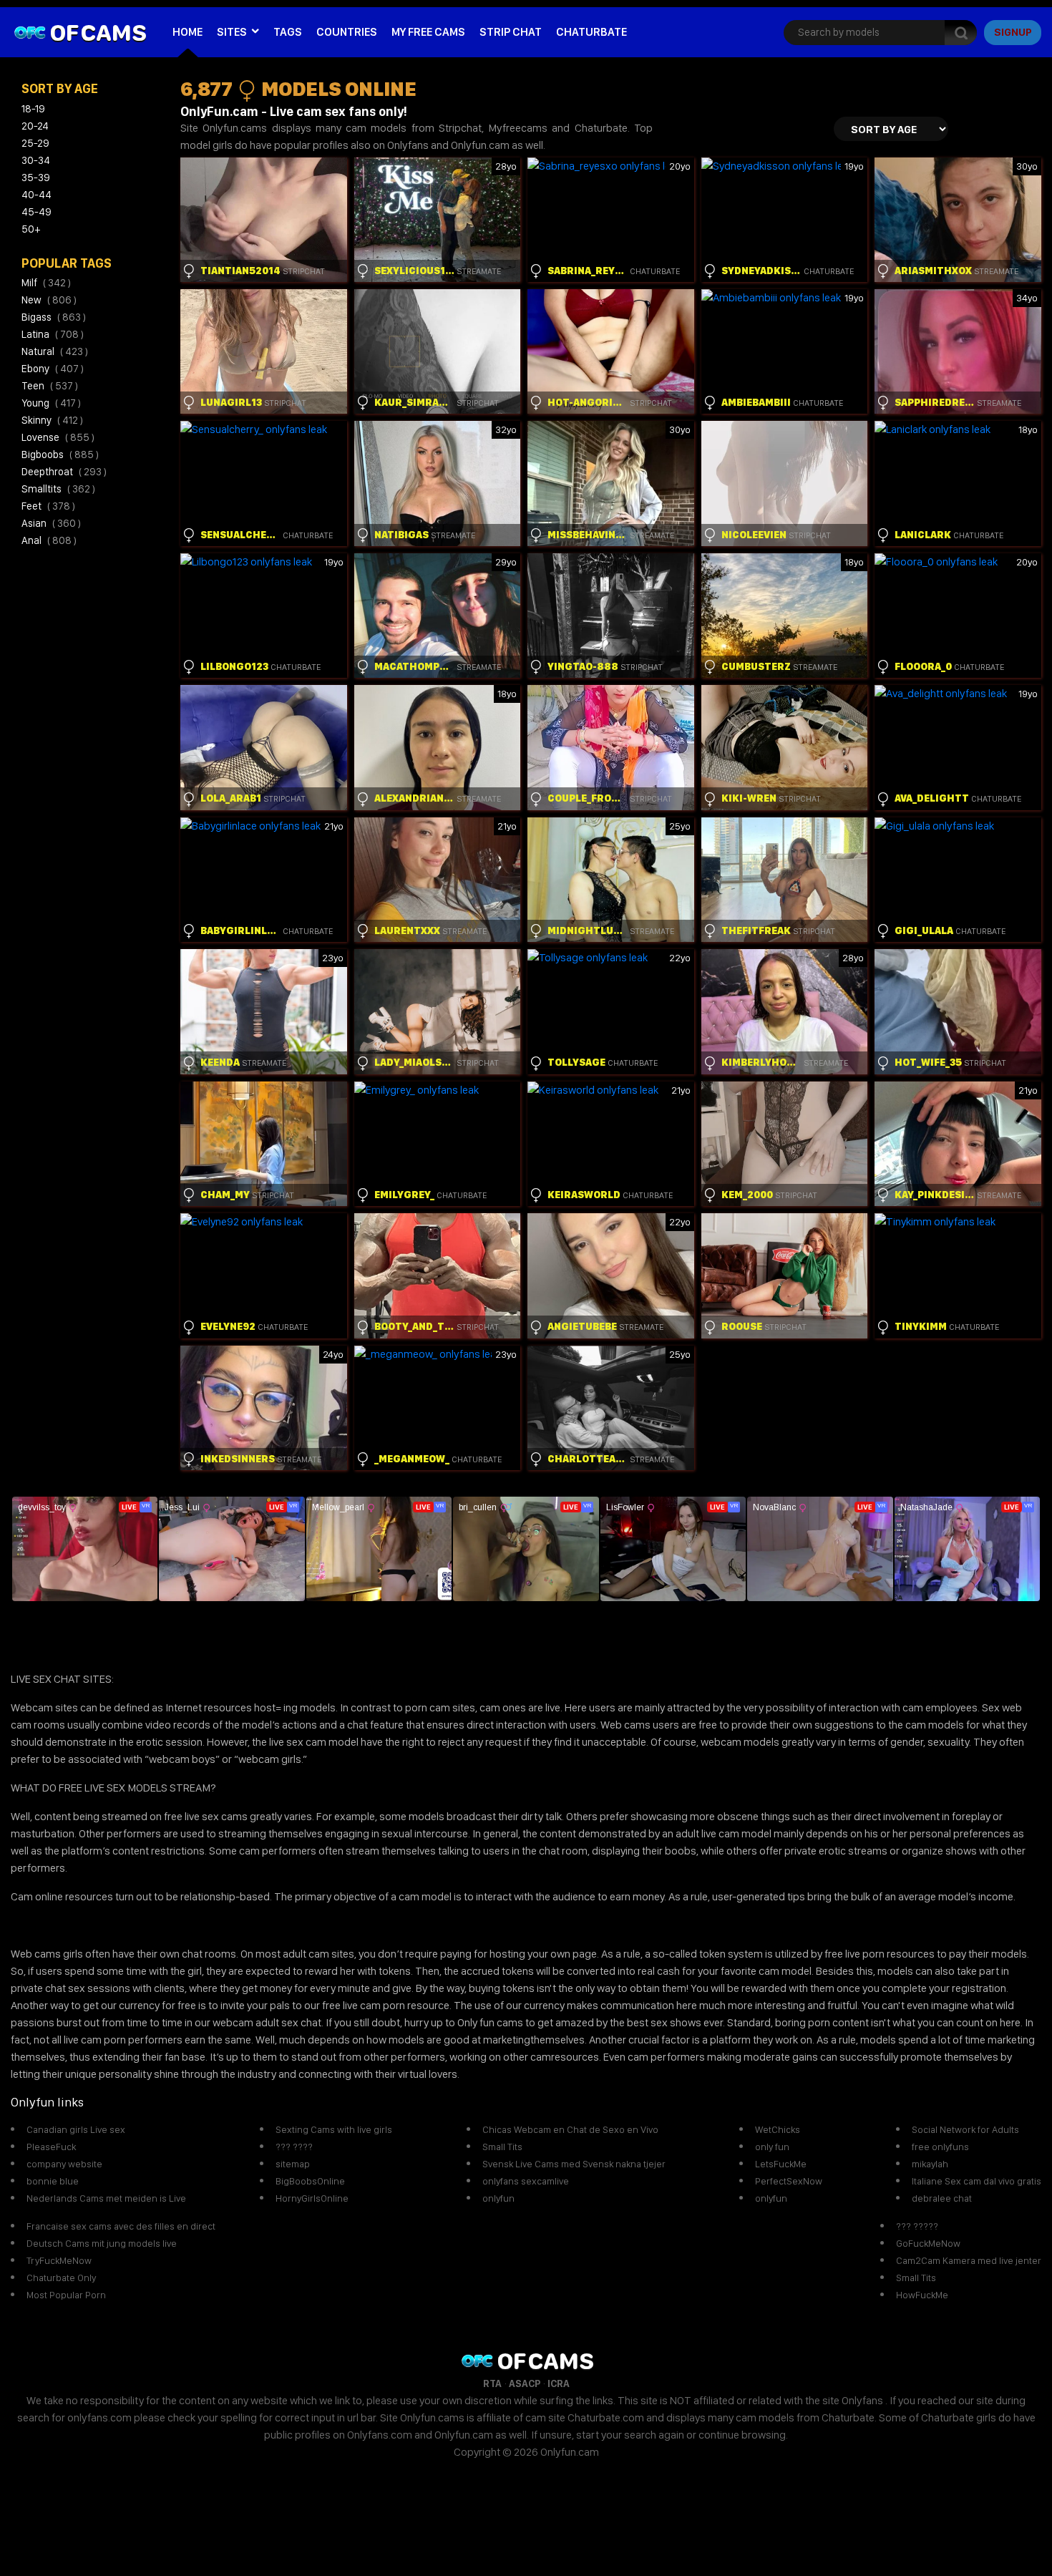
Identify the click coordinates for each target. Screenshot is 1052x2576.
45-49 (36, 212)
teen (50, 386)
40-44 (36, 195)
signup (1013, 32)
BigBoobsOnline (310, 2181)
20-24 (35, 126)
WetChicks (778, 2129)
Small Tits (502, 2147)
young (51, 403)
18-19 (33, 109)
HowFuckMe (922, 2295)
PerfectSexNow (789, 2181)
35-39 (36, 178)
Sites (232, 32)
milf (46, 283)
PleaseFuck (51, 2147)
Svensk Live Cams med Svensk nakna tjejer (574, 2164)
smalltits (58, 489)
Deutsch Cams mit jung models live (102, 2243)
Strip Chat (511, 32)
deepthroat (64, 472)
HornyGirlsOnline (312, 2198)
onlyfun (498, 2198)
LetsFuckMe (781, 2164)
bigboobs (60, 455)
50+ (31, 229)
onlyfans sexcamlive (526, 2181)
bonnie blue (53, 2181)
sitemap (293, 2164)
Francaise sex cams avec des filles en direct (121, 2226)
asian (51, 523)
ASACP (525, 2383)
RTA (492, 2383)
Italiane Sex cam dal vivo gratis (976, 2181)
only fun (772, 2147)
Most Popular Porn (66, 2295)
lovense (58, 437)
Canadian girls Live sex (76, 2129)
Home (187, 32)
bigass (54, 317)
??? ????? (917, 2226)
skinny (52, 420)
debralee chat (942, 2198)
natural (55, 351)
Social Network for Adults (965, 2129)
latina (53, 334)
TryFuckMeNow (59, 2260)
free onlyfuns (940, 2147)
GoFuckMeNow (928, 2243)
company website (64, 2164)
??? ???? (294, 2147)
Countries (347, 32)
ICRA (559, 2383)
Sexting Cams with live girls (334, 2129)
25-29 (35, 143)
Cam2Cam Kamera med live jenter (969, 2260)
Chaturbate (591, 32)
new (49, 300)
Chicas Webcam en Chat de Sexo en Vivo (570, 2129)
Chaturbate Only (61, 2278)
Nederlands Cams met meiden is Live (106, 2198)
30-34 (36, 160)
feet (48, 506)
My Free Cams (428, 32)
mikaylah (930, 2164)
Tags (288, 32)
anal (49, 540)
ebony (53, 369)
